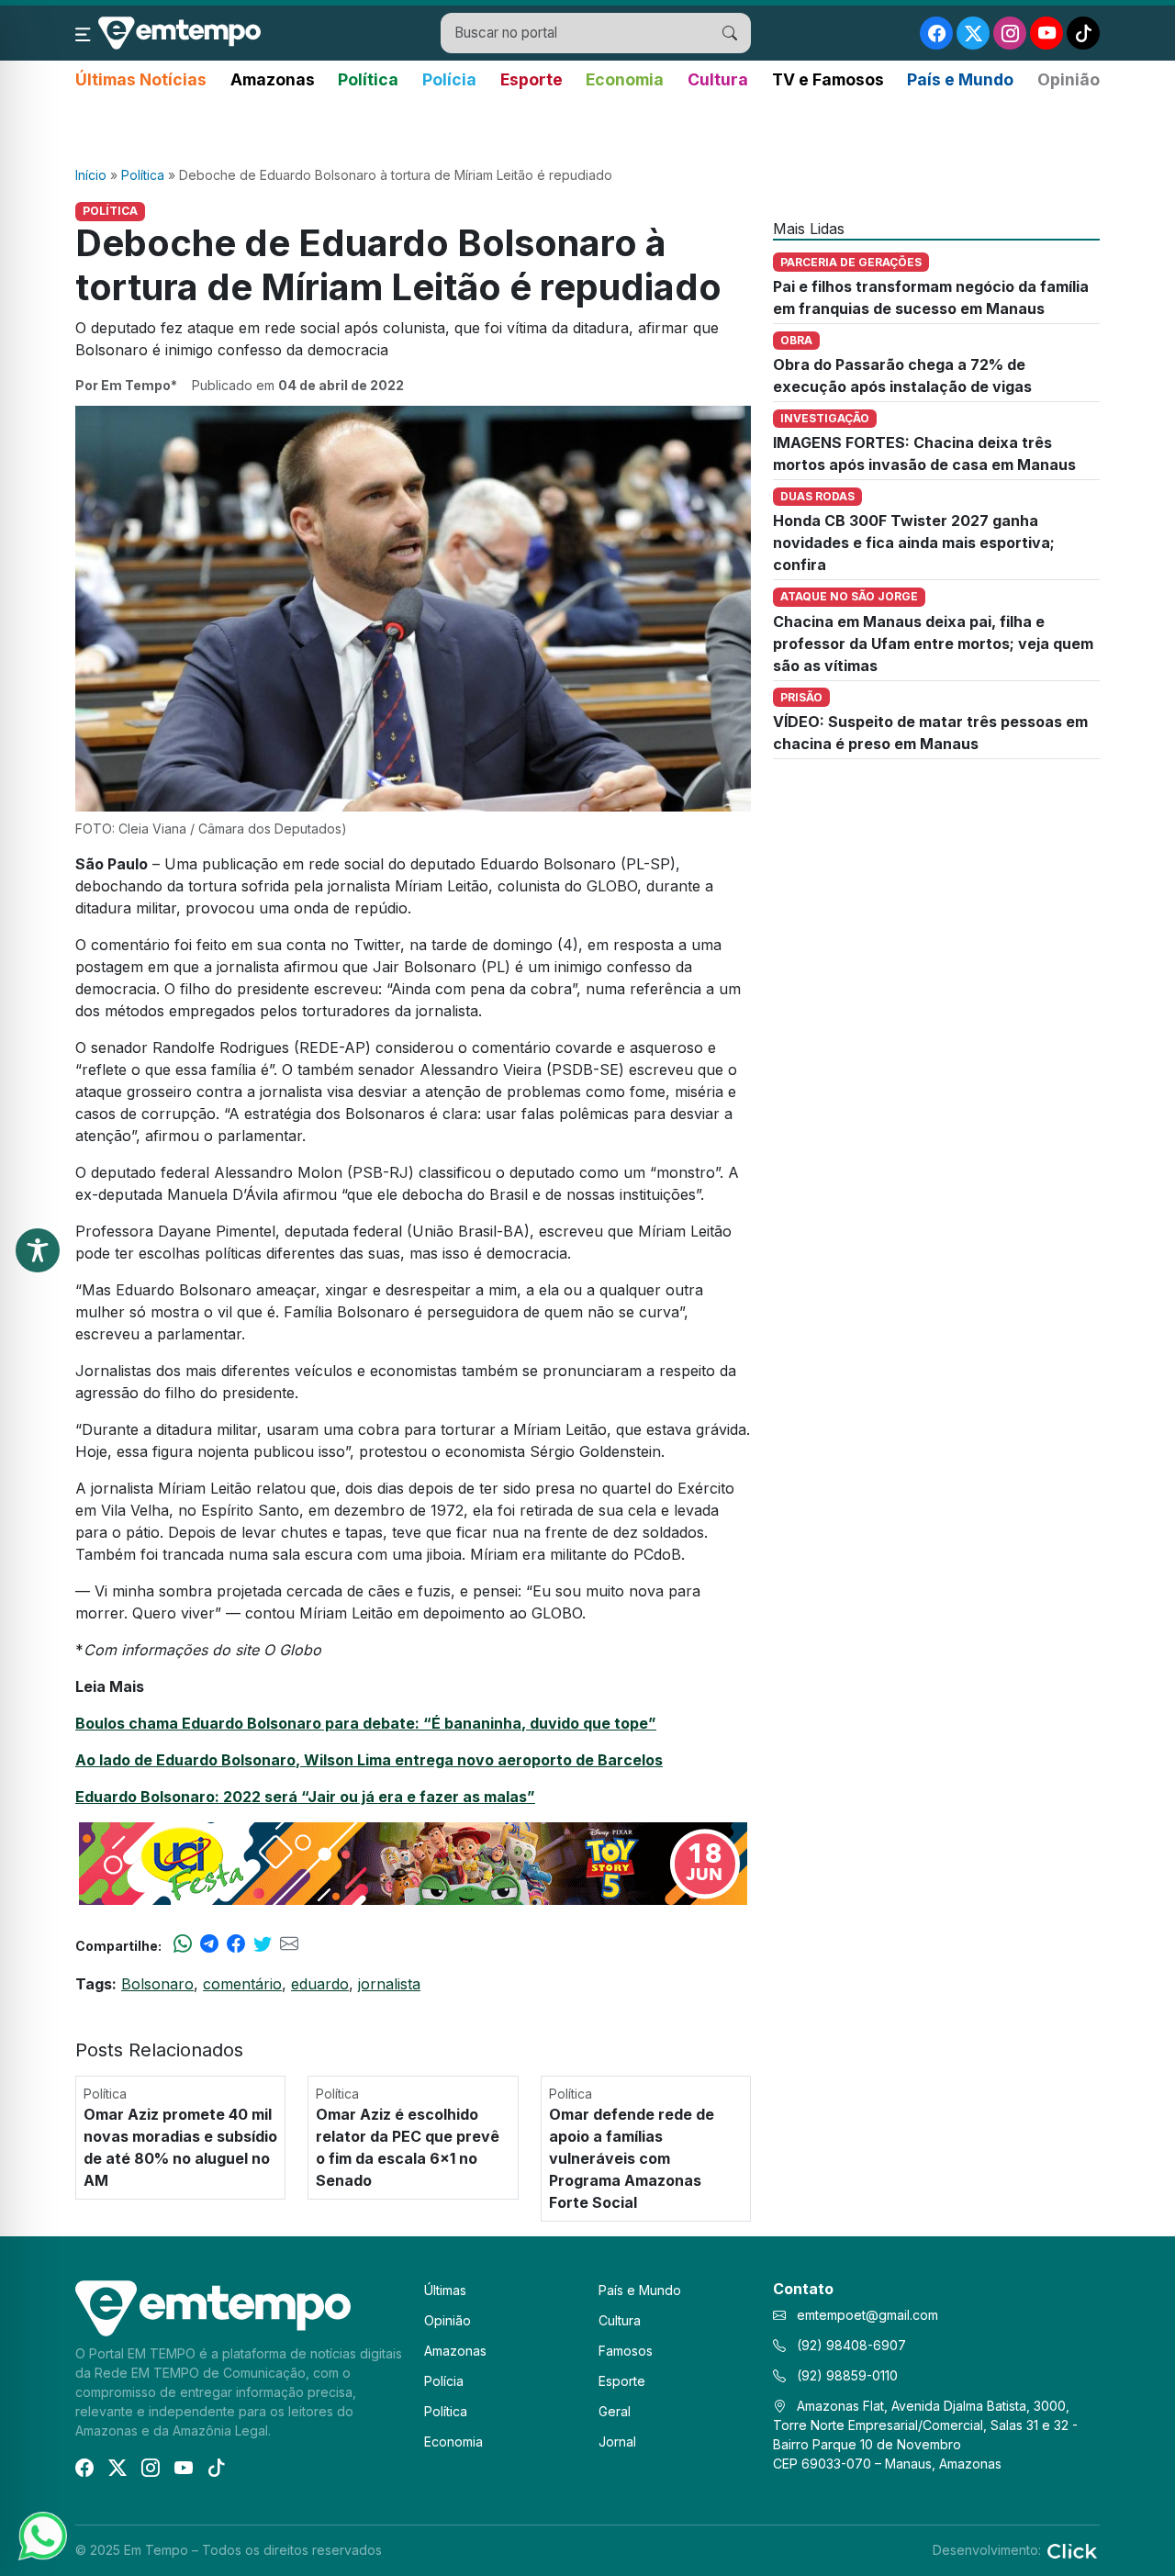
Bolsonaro (157, 1984)
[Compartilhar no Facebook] (236, 1945)
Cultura (718, 79)
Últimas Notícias (141, 79)
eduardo (320, 1984)
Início (91, 175)
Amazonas (273, 79)
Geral (615, 2411)
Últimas (445, 2290)
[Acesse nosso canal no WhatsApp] (41, 2535)
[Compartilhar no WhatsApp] (183, 1945)
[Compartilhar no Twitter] (263, 1945)
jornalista (389, 1984)
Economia (625, 79)
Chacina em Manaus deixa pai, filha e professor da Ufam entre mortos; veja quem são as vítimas (933, 644)
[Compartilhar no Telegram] (209, 1945)
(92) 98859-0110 (845, 2375)
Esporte (532, 79)
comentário (242, 1984)
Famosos (626, 2351)
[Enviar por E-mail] (289, 1945)
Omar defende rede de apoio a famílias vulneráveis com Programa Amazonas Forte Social (632, 2158)
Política (368, 79)
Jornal (617, 2442)
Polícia (449, 79)
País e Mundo (960, 79)
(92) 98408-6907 (850, 2345)
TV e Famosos (828, 79)
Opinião (1069, 79)
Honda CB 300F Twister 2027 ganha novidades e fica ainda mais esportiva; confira (914, 543)
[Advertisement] (587, 129)
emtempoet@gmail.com (867, 2315)
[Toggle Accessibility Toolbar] (38, 1250)
